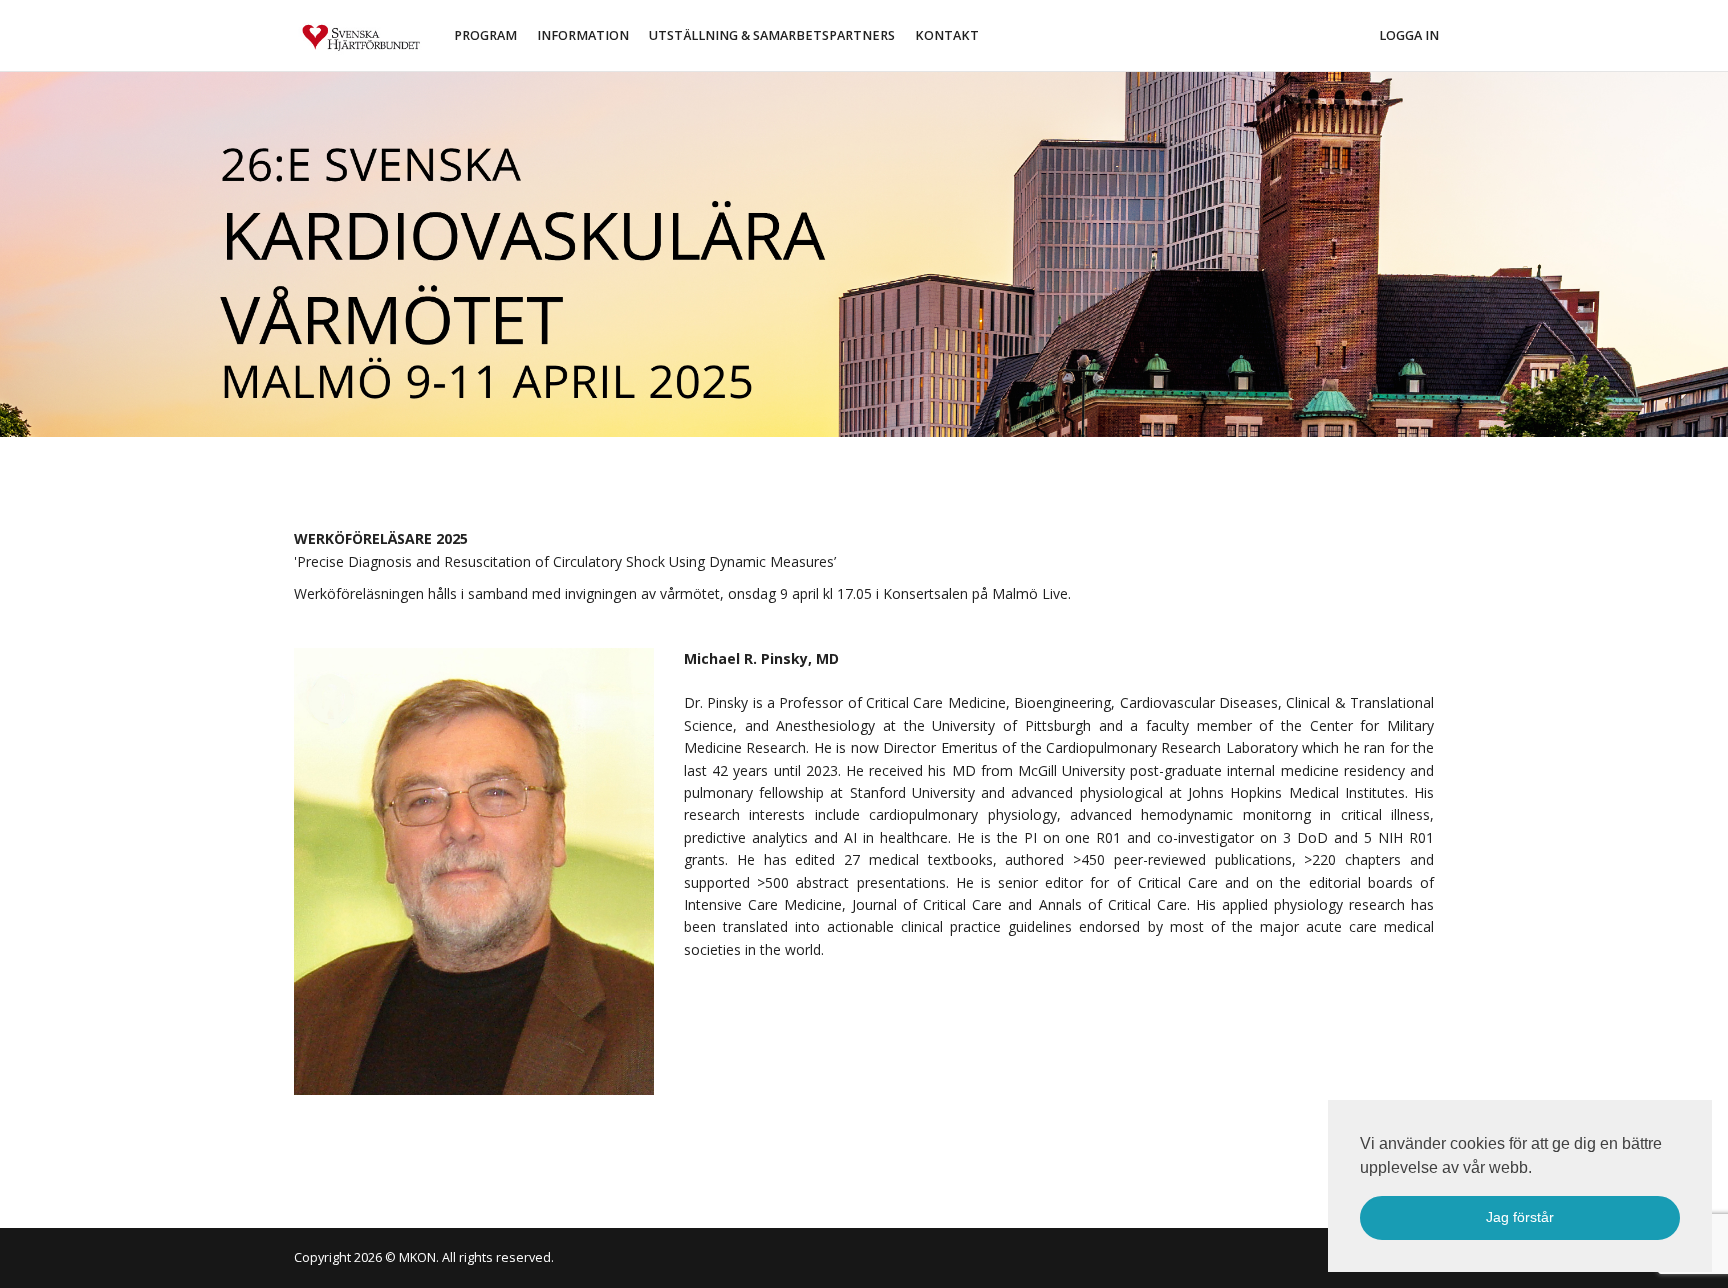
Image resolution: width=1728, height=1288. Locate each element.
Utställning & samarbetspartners (772, 35)
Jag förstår (1520, 1217)
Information (583, 35)
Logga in (1409, 35)
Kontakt (947, 35)
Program (485, 35)
